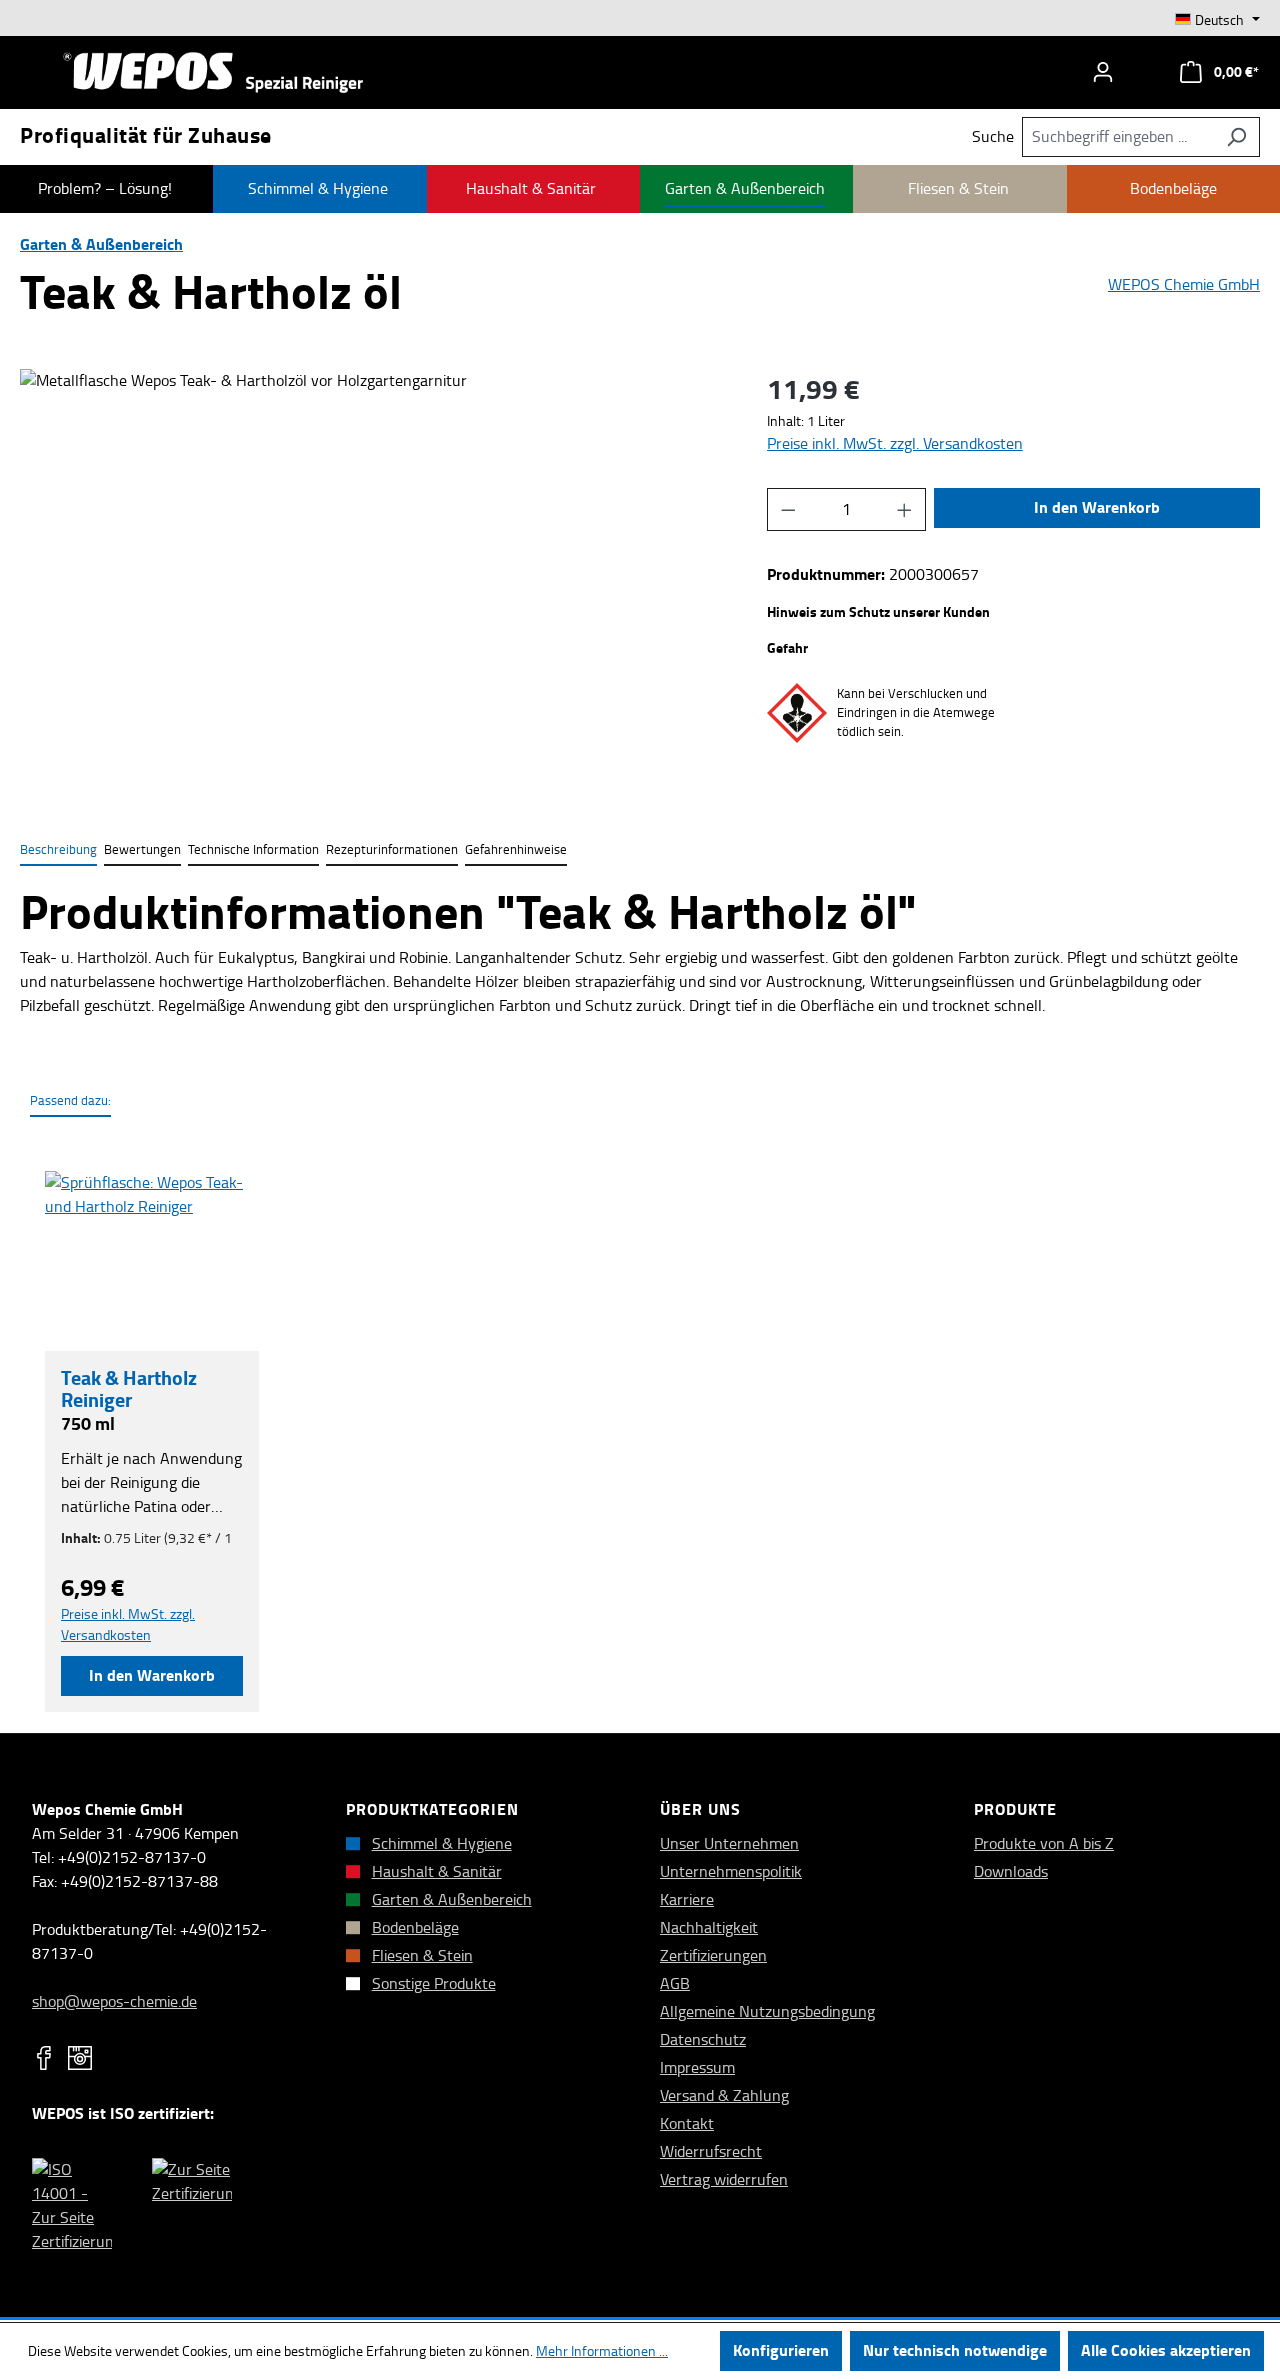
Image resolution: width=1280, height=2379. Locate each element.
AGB (675, 1983)
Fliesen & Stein (422, 1955)
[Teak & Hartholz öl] (373, 584)
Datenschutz (703, 2039)
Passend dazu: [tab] (70, 1100)
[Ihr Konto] (1103, 72)
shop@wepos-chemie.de (114, 2001)
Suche (993, 137)
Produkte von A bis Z (1044, 1843)
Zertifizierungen (713, 1955)
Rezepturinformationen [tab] (392, 849)
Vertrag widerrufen (724, 2179)
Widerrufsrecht (711, 2151)
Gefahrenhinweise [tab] (516, 849)
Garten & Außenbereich (452, 1899)
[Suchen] (1236, 137)
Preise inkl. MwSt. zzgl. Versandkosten (895, 444)
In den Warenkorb (1097, 507)
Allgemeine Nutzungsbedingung (767, 2011)
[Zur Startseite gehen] (213, 72)
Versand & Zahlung (724, 2095)
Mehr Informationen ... (602, 2351)
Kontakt (687, 2123)
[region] (373, 584)
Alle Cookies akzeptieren (1166, 2350)
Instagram (80, 2058)
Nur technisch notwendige (955, 2350)
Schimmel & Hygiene (442, 1843)
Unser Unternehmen (729, 1843)
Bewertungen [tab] (142, 849)
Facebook (44, 2058)
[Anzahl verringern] (788, 509)
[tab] (58, 850)
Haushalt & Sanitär (437, 1871)
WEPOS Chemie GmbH (1184, 285)
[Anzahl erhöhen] (905, 509)
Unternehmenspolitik (731, 1871)
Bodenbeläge (415, 1927)
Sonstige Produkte (434, 1983)
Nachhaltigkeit (709, 1927)
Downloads (1011, 1871)
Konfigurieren (781, 2350)
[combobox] (1118, 137)
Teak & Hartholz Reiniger (129, 1389)
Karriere (687, 1899)
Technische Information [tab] (253, 849)
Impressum (697, 2067)
